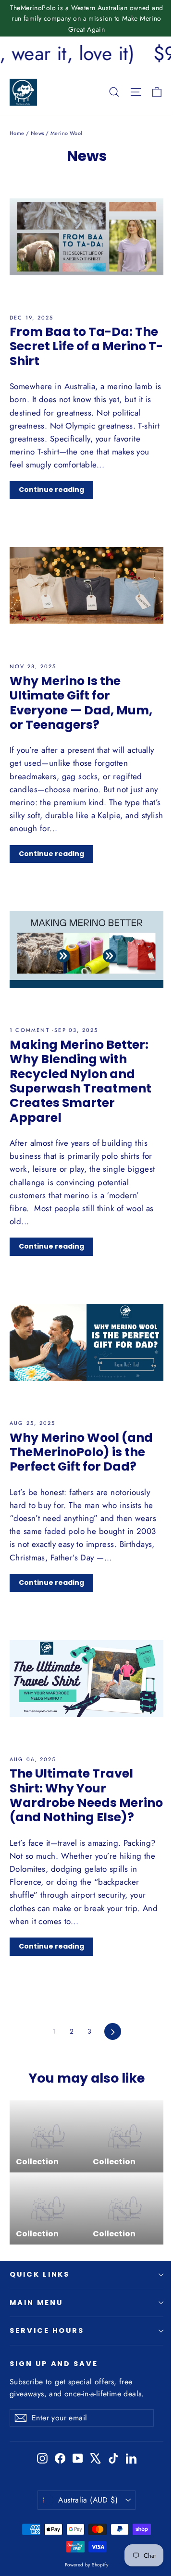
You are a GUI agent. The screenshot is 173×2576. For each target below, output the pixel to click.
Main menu (36, 2303)
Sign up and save (54, 2364)
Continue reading (51, 490)
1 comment (31, 1030)
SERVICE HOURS (47, 2331)
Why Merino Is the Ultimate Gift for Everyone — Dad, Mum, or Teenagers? (81, 703)
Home (17, 133)
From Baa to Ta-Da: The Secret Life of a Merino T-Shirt (86, 346)
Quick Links (40, 2274)
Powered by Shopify (87, 2565)
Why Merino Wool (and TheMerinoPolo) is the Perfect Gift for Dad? (81, 1452)
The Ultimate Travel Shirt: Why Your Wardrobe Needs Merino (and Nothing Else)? (86, 1795)
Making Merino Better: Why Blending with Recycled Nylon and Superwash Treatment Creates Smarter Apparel (80, 1081)
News (37, 133)
